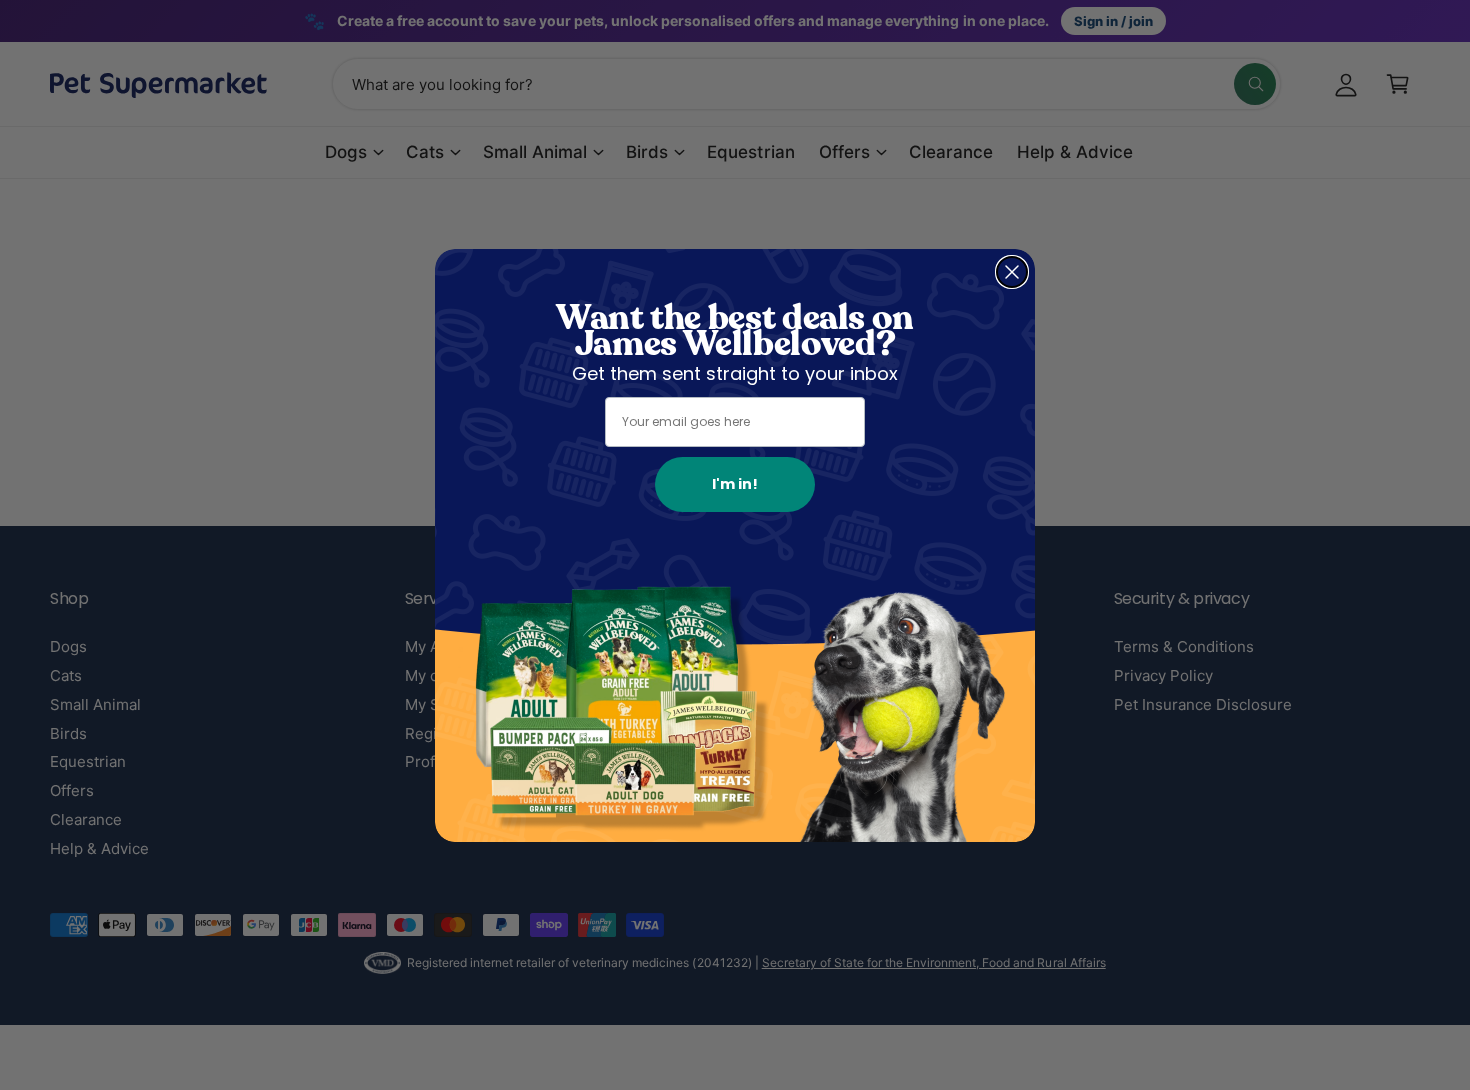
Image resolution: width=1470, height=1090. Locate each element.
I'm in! (735, 484)
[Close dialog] (1012, 272)
